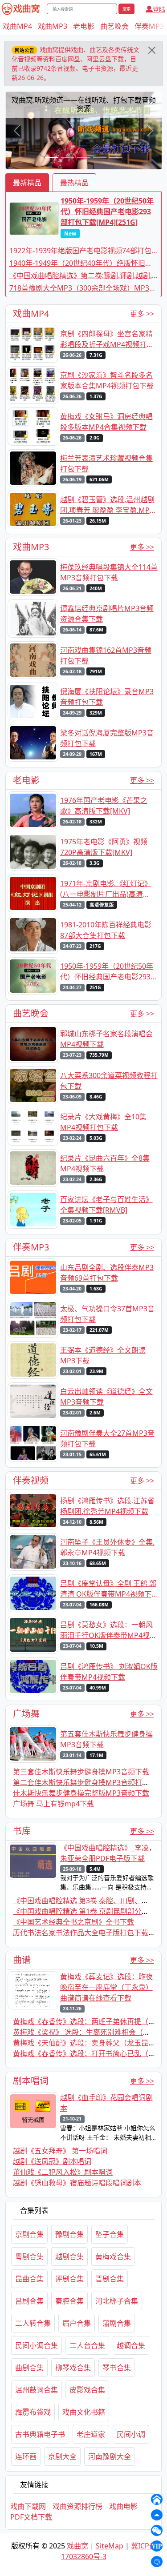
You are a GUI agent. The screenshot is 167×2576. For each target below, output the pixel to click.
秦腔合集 (69, 2301)
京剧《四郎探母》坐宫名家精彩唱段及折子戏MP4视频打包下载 (107, 339)
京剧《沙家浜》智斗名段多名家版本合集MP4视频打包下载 (107, 380)
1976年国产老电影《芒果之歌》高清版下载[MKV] (104, 806)
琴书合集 (117, 2368)
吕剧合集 (29, 2301)
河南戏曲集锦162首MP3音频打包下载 (106, 655)
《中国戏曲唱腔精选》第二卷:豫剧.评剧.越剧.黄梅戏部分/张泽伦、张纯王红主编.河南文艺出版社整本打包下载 (83, 276)
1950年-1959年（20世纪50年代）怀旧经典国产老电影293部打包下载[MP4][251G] (107, 217)
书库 (22, 1831)
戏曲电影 (123, 2506)
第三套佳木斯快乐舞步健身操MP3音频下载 (81, 1772)
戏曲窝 (77, 2546)
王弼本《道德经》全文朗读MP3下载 (103, 1355)
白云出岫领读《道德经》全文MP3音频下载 (106, 1397)
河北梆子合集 (117, 2301)
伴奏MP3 (149, 26)
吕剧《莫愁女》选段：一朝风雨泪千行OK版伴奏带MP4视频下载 (108, 1630)
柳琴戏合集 (73, 2368)
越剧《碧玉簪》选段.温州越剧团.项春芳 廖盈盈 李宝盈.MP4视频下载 (107, 505)
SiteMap (110, 2546)
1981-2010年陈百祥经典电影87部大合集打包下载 (106, 930)
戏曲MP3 (53, 26)
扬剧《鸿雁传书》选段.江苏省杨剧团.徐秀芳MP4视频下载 (107, 1506)
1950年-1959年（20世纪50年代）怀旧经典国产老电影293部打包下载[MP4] (109, 972)
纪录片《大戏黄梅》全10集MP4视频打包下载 (103, 1122)
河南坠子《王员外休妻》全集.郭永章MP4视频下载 (107, 1547)
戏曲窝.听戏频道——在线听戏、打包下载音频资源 (82, 104)
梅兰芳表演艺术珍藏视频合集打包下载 (106, 463)
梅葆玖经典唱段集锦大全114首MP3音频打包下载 (109, 572)
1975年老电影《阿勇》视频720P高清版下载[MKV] (104, 847)
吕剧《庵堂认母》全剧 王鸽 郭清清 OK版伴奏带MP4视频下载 (108, 1589)
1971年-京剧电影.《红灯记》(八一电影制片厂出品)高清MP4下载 (106, 889)
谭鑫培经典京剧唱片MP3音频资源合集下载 (107, 614)
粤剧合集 (29, 2256)
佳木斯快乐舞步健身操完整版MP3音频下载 (81, 1793)
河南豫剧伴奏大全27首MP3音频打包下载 (107, 1438)
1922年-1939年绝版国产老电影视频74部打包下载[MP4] (80, 251)
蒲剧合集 (117, 2323)
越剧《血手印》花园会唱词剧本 (106, 2103)
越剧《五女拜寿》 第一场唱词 (60, 2151)
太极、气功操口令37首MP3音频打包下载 (107, 1314)
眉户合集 (77, 2323)
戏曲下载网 (28, 2506)
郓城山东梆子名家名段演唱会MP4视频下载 (106, 1039)
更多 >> (142, 314)
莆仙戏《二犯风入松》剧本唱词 (63, 2172)
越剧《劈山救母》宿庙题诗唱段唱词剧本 (77, 2183)
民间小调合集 (37, 2345)
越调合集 (131, 2345)
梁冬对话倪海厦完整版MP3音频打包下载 (107, 738)
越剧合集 (69, 2256)
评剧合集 (69, 2279)
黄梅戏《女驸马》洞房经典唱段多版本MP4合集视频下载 (106, 422)
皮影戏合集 (87, 2390)
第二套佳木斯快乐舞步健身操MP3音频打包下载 (88, 1782)
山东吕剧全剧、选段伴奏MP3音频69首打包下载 (107, 1273)
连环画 (26, 2456)
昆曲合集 (29, 2279)
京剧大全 (62, 2456)
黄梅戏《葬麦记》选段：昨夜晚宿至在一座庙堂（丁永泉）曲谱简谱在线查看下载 (106, 1987)
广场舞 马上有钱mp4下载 (53, 1804)
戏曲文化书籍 (84, 2412)
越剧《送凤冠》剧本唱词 (52, 2161)
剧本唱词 (31, 2081)
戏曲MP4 (17, 26)
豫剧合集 (69, 2234)
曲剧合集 (29, 2368)
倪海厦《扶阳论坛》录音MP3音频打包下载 (107, 697)
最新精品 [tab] (27, 183)
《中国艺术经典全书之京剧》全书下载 (73, 1922)
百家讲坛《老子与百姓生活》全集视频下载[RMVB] (106, 1205)
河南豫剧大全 (110, 2456)
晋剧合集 (110, 2279)
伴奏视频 (31, 1480)
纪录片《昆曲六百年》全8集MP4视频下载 (105, 1163)
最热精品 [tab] (74, 183)
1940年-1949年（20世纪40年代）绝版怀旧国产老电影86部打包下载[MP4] (81, 263)
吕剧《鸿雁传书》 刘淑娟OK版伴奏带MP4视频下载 (109, 1672)
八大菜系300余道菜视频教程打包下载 (109, 1081)
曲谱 (22, 1960)
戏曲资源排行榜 (77, 2506)
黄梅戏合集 (113, 2256)
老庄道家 (91, 2434)
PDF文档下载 (31, 2517)
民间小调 (131, 2434)
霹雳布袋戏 (33, 2412)
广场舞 (26, 1714)
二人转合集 (33, 2323)
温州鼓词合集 (37, 2390)
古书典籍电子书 (40, 2434)
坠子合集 (110, 2234)
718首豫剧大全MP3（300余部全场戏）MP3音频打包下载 (83, 288)
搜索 (126, 9)
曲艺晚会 (114, 26)
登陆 (159, 9)
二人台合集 (87, 2345)
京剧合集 (29, 2234)
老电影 (84, 26)
